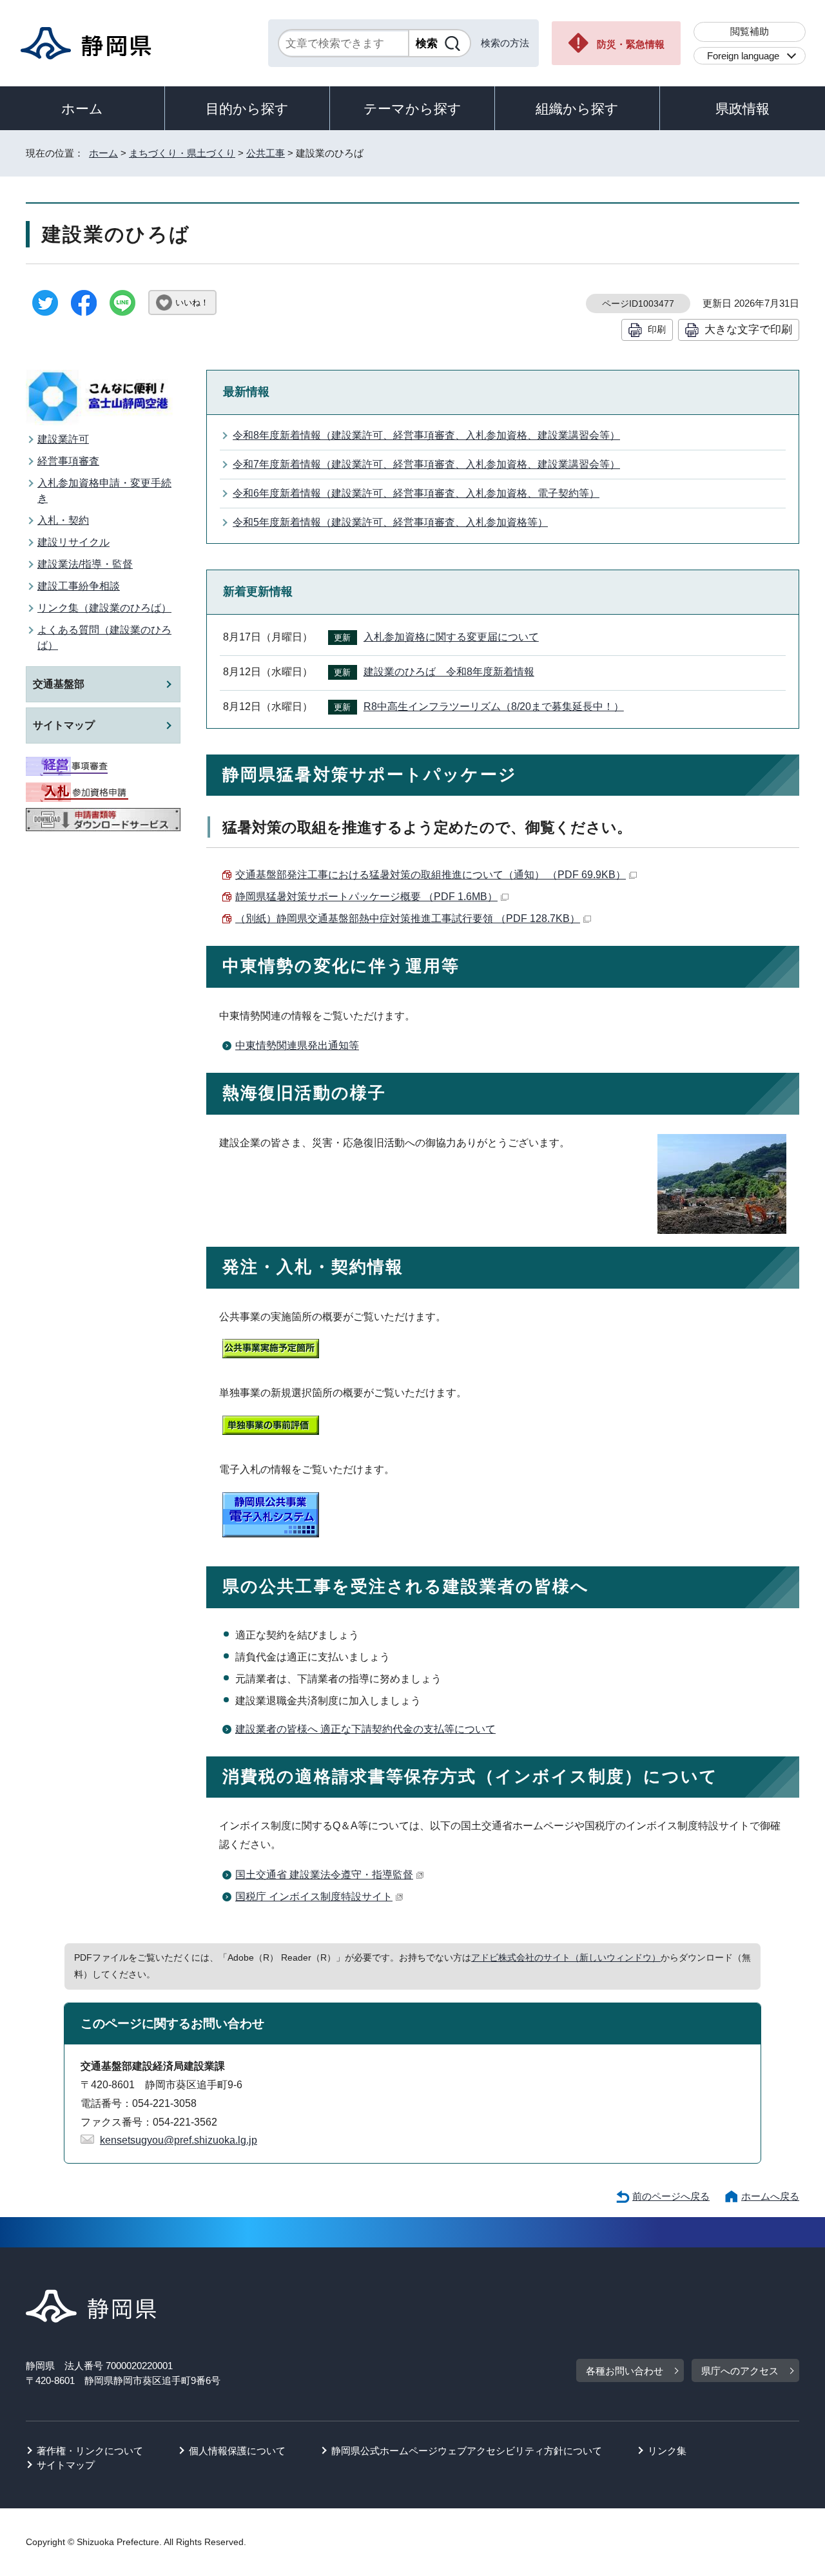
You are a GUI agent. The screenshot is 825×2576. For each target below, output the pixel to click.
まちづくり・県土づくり (182, 153)
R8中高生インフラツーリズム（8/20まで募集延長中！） (494, 706)
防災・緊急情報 (631, 44)
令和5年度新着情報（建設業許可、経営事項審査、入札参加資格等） (390, 522)
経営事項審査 (68, 461)
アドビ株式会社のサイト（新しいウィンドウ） (566, 1957)
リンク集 (667, 2451)
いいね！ (192, 303)
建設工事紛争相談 (79, 586)
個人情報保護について (237, 2451)
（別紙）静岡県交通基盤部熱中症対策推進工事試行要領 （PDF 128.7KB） (408, 918)
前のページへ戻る (671, 2196)
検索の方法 (505, 43)
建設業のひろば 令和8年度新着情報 (449, 672)
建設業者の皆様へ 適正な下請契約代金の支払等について (365, 1729)
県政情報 (742, 109)
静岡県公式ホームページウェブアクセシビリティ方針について (467, 2451)
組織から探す (577, 109)
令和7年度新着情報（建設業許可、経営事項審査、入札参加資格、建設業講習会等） (426, 464)
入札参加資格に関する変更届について (451, 637)
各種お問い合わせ (625, 2371)
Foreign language (743, 56)
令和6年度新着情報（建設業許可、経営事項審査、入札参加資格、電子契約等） (416, 493)
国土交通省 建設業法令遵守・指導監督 (324, 1875)
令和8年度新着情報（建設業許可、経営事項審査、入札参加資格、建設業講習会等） (426, 435)
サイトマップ (64, 725)
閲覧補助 (750, 31)
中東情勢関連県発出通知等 (297, 1045)
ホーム (82, 109)
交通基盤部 (59, 684)
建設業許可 (63, 439)
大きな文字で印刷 (748, 329)
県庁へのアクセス (740, 2371)
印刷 (657, 329)
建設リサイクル (73, 542)
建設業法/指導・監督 (85, 564)
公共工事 (266, 153)
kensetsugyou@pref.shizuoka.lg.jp (179, 2140)
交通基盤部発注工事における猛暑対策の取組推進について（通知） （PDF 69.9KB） (431, 875)
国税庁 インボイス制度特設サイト (314, 1897)
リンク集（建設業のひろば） (104, 608)
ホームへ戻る (770, 2196)
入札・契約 (63, 520)
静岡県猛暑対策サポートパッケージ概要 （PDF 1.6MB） (366, 897)
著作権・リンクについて (90, 2451)
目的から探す (247, 109)
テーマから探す (412, 109)
